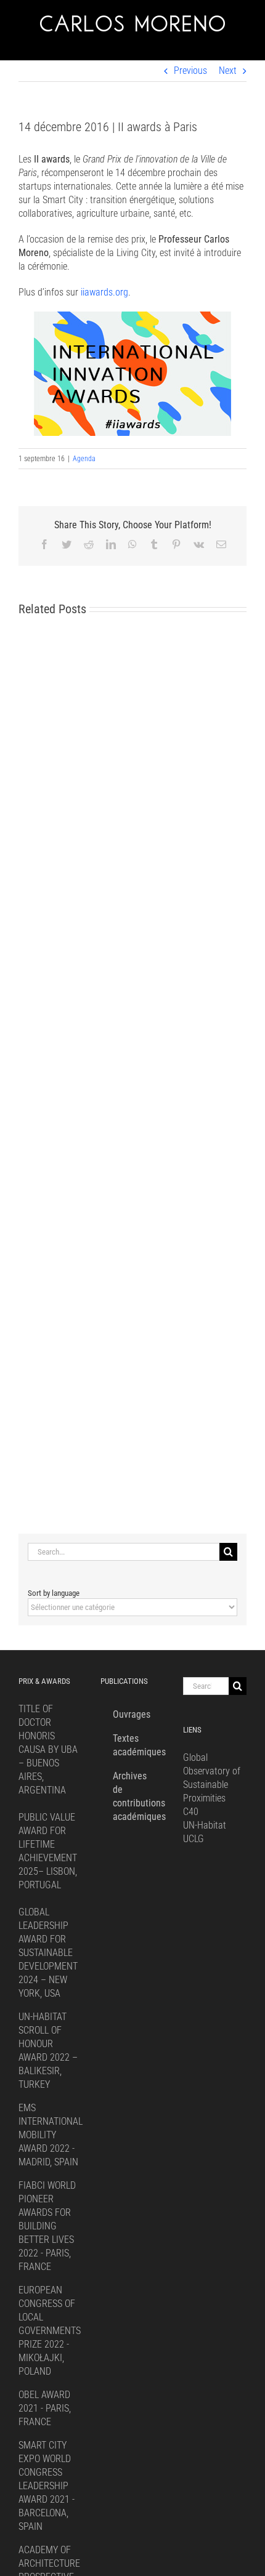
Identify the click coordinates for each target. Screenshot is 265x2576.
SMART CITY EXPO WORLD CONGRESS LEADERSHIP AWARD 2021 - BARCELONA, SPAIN (47, 2486)
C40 (191, 1812)
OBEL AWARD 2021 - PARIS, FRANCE (45, 2408)
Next (228, 70)
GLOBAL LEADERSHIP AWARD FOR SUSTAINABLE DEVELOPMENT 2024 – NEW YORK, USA (48, 1953)
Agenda (84, 459)
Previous (190, 70)
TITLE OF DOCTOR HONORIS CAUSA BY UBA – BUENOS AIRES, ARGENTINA (48, 1749)
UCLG (194, 1839)
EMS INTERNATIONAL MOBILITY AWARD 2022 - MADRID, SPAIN (51, 2135)
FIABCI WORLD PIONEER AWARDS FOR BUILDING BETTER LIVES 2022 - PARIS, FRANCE (47, 2226)
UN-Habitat (205, 1825)
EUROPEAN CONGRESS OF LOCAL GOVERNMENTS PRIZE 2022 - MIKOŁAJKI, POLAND (50, 2331)
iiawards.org (104, 292)
